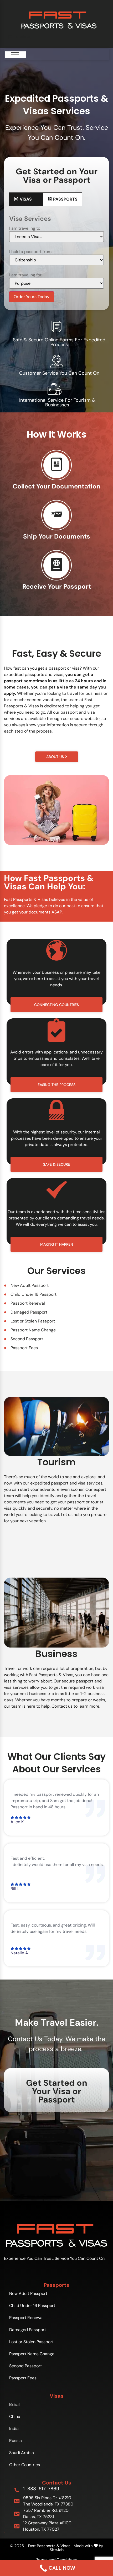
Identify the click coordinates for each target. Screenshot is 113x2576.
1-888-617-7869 (41, 2489)
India (14, 2429)
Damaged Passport (28, 2330)
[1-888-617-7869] (17, 2490)
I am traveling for (25, 275)
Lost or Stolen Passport (31, 2342)
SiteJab (57, 2550)
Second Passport (25, 2366)
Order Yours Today (32, 297)
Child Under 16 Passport (32, 2306)
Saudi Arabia (22, 2453)
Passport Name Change (32, 2354)
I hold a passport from (30, 252)
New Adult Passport (28, 2293)
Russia (16, 2441)
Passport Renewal (26, 2318)
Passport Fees (23, 2378)
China (15, 2416)
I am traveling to (25, 228)
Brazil (14, 2404)
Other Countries (25, 2465)
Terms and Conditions (57, 2560)
